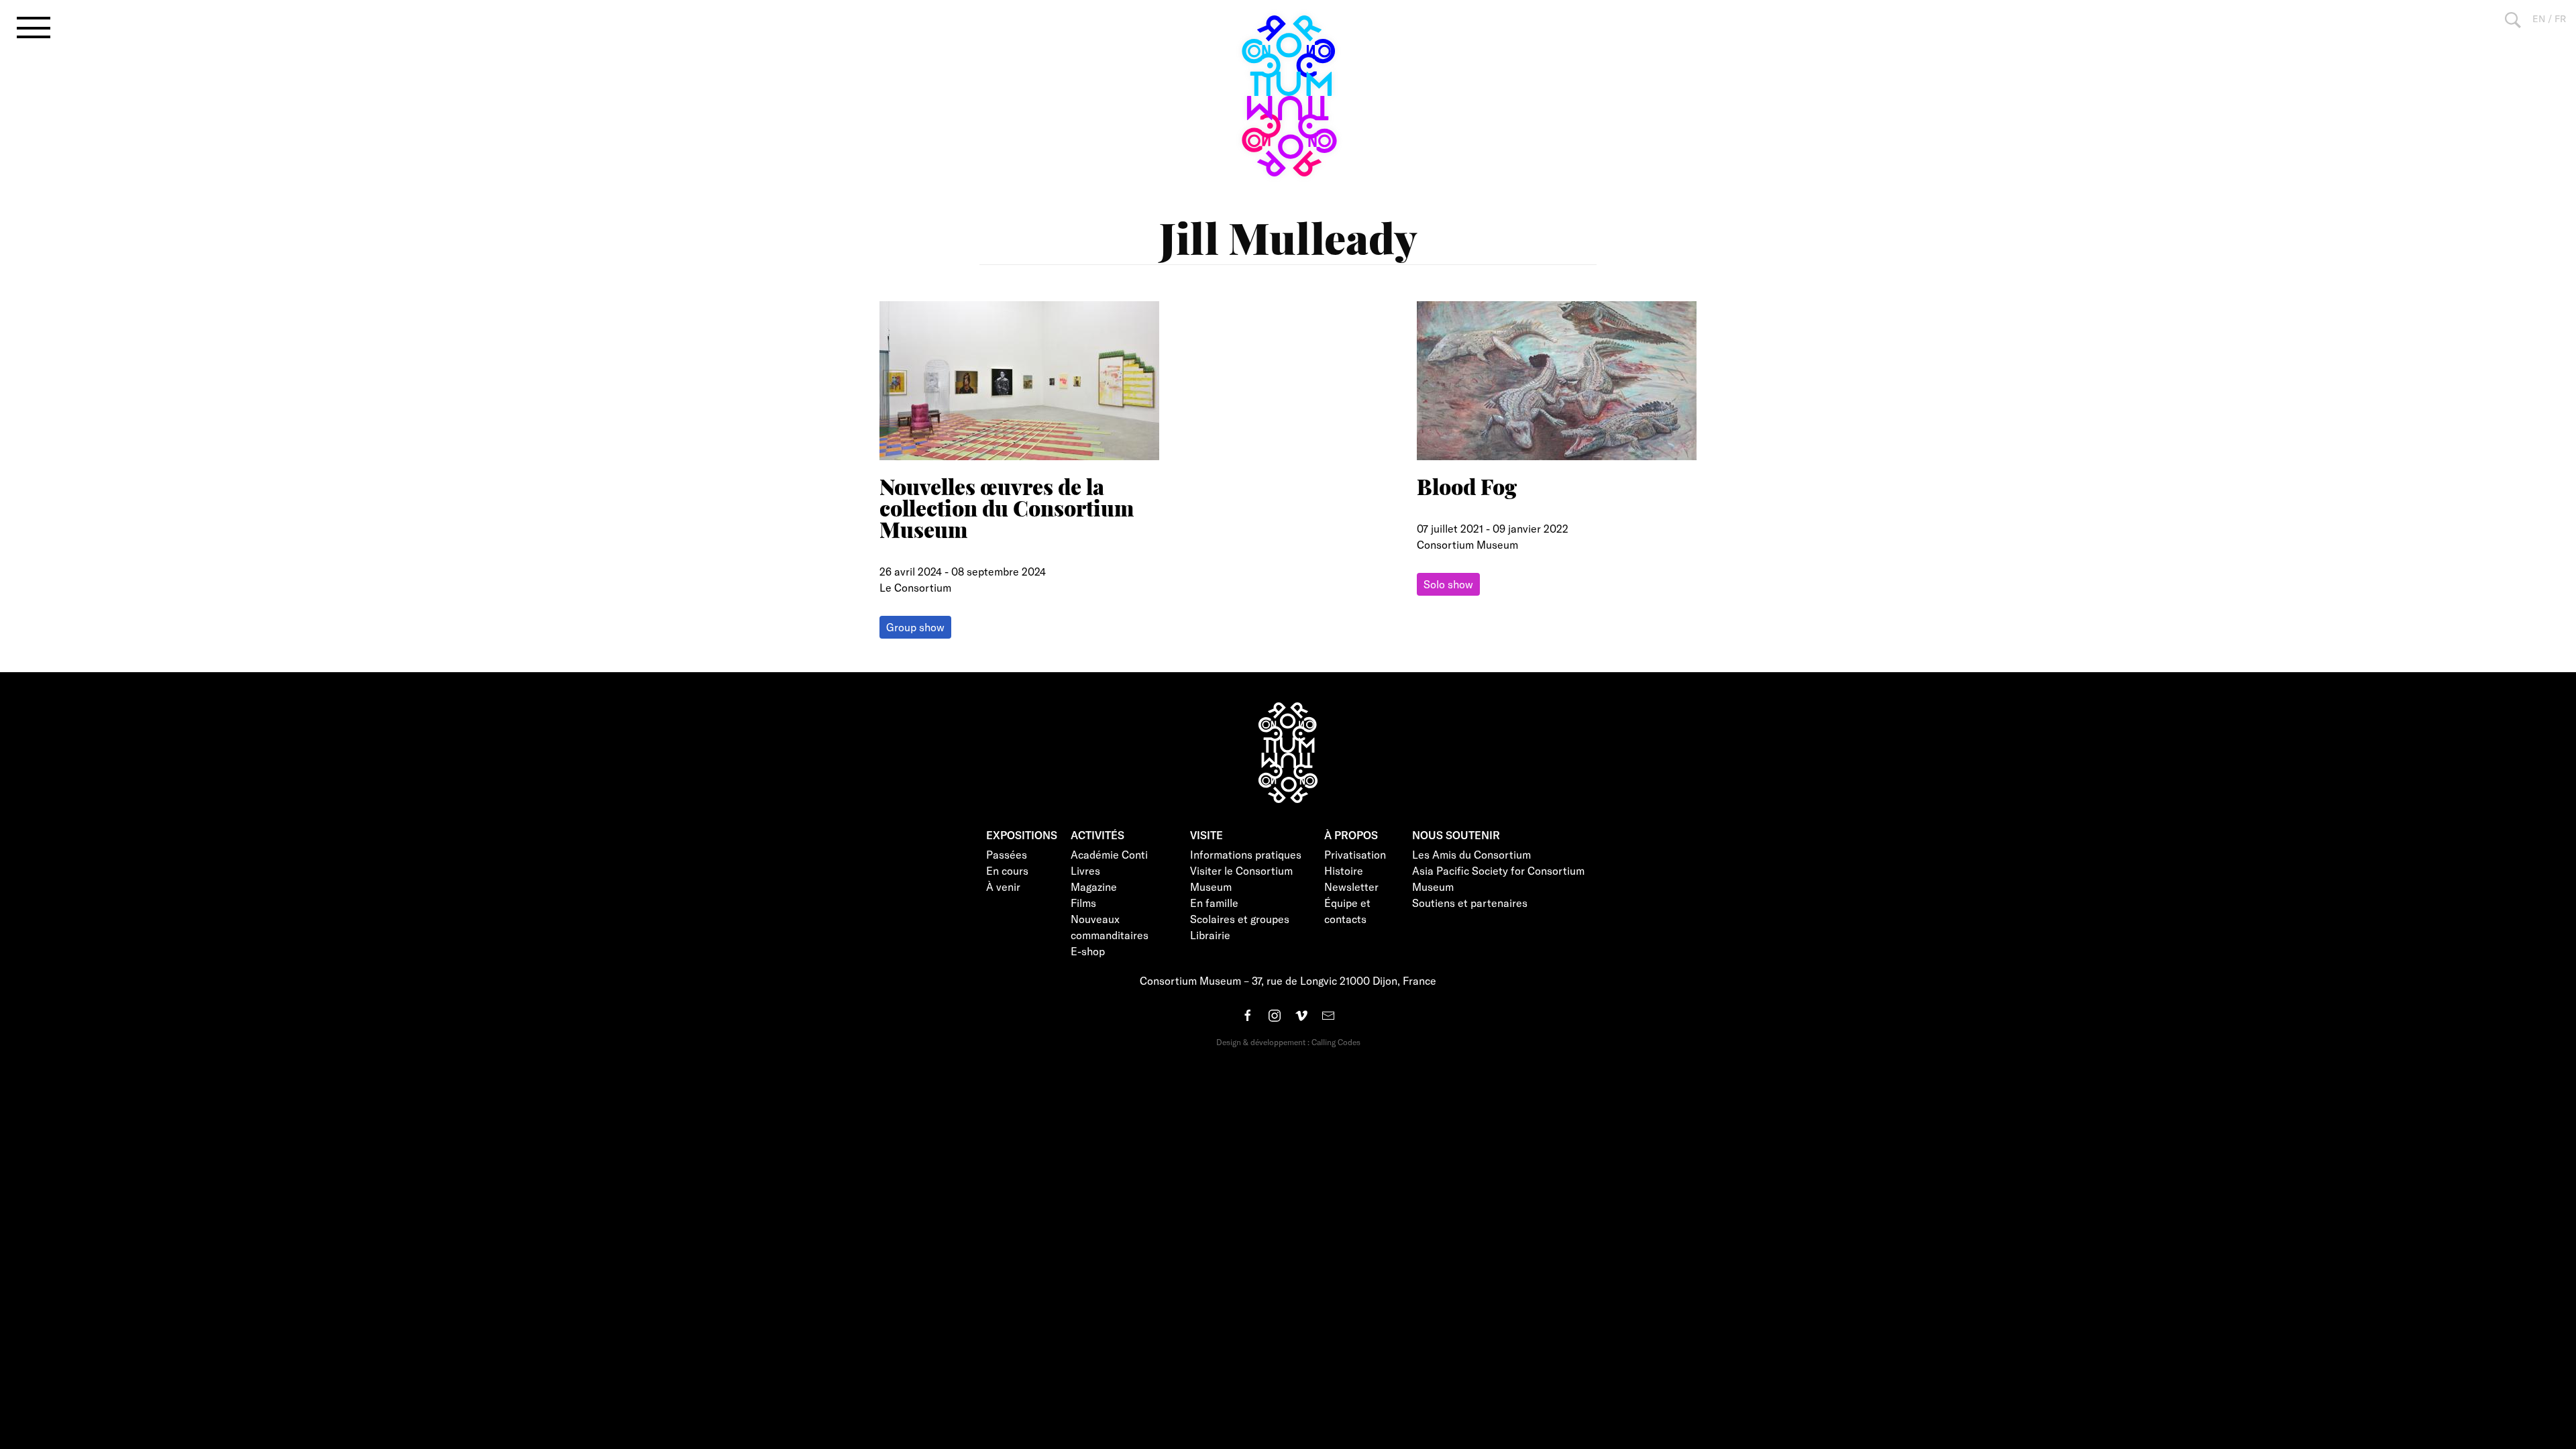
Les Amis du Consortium (1471, 854)
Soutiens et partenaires (1470, 903)
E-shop (1088, 951)
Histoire (1344, 870)
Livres (1085, 870)
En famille (1214, 903)
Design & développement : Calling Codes (1288, 1042)
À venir (1003, 887)
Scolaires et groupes (1240, 919)
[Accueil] (1288, 96)
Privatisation (1355, 854)
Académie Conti (1109, 854)
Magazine (1094, 887)
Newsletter (1351, 887)
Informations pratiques (1246, 854)
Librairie (1210, 935)
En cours (1007, 870)
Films (1083, 903)
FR (2560, 18)
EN (2539, 18)
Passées (1007, 854)
